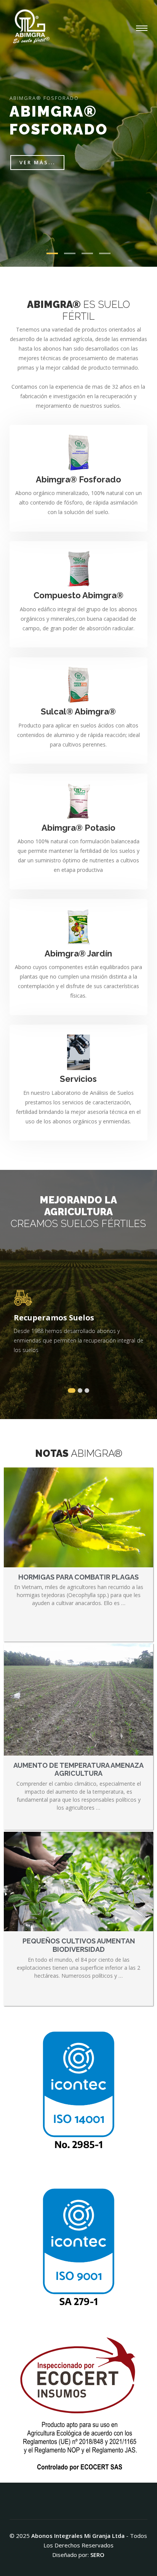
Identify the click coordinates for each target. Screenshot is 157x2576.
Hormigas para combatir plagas (78, 1577)
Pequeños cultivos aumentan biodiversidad (79, 1945)
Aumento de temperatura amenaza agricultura (78, 1769)
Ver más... (37, 162)
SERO (97, 2555)
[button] (72, 1391)
